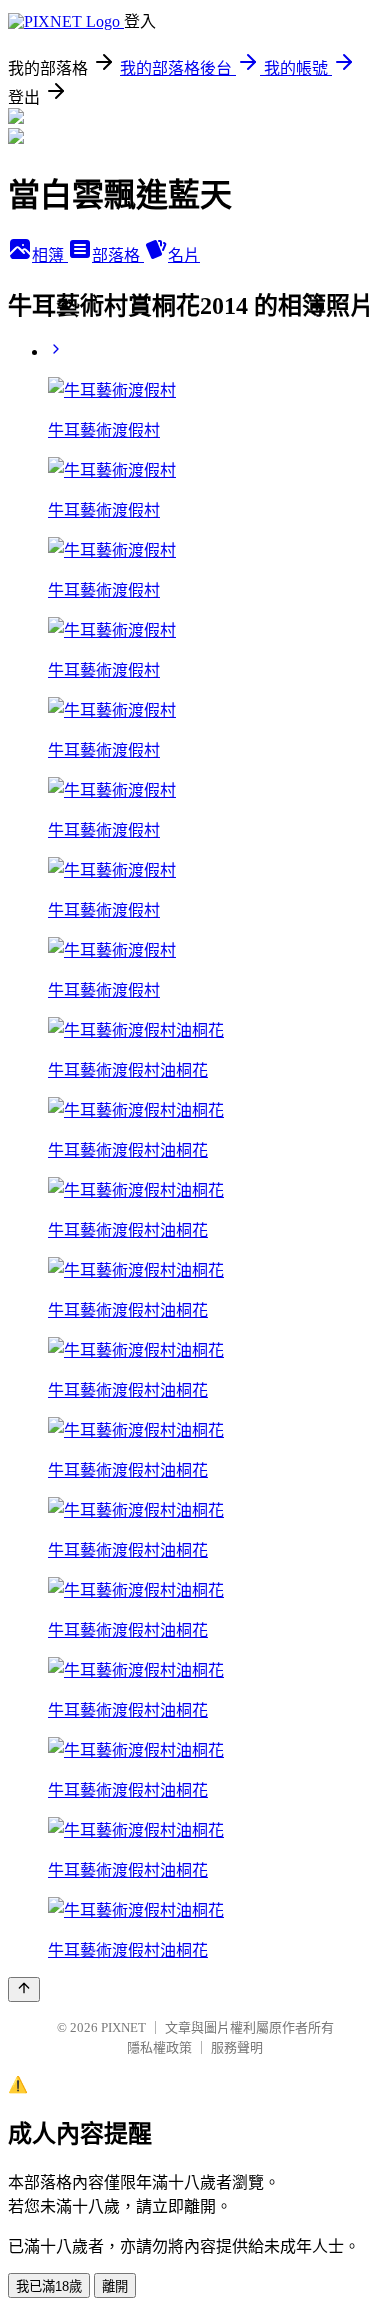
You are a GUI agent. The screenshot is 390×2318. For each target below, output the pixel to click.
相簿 (50, 255)
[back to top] (24, 1989)
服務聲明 (237, 2047)
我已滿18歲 (49, 2286)
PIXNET (123, 2027)
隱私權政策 (159, 2047)
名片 (184, 255)
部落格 (118, 255)
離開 (115, 2286)
